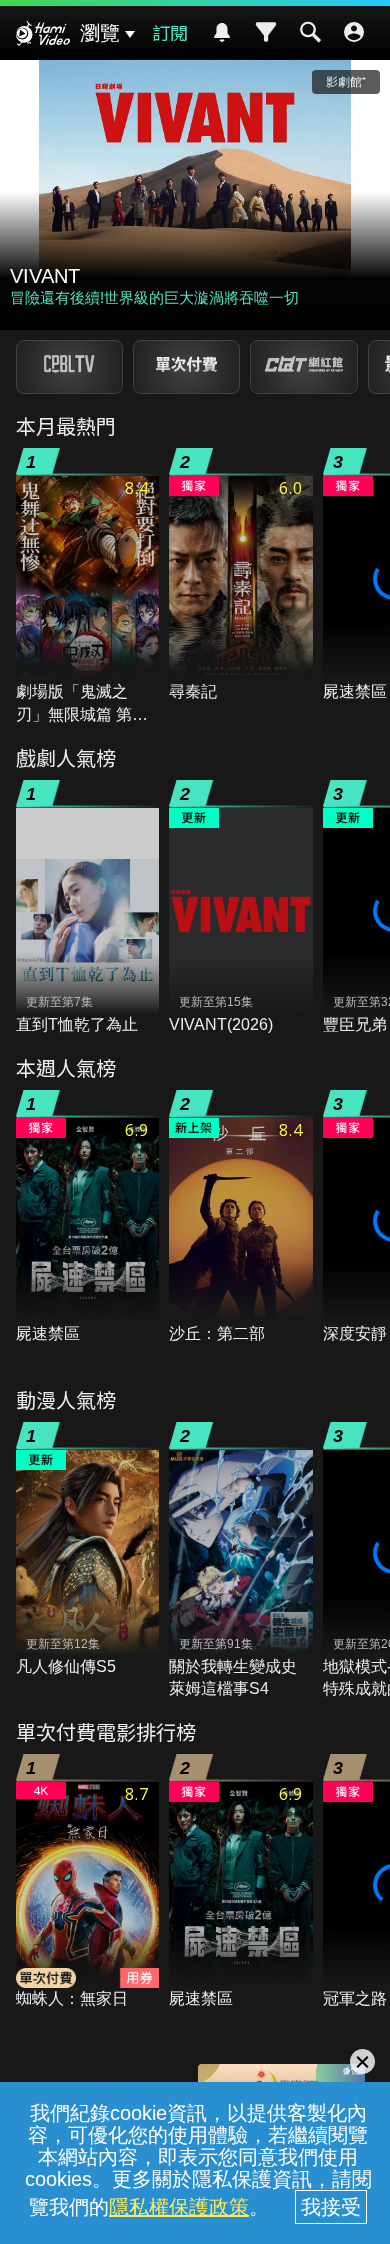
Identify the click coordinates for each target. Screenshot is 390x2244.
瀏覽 (100, 33)
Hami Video (43, 36)
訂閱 (170, 32)
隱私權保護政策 (179, 2207)
